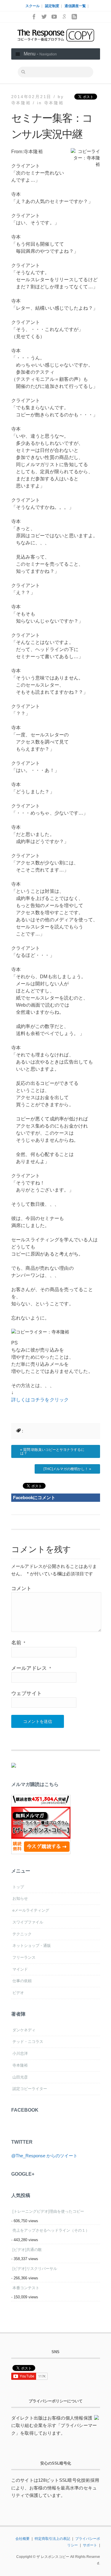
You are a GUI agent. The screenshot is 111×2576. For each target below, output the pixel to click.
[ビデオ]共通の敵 (27, 2250)
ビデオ (18, 1993)
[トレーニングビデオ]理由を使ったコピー (48, 2211)
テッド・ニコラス (28, 2042)
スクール (33, 6)
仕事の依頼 (22, 1981)
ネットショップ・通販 (32, 1946)
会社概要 (22, 2539)
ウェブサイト (27, 1693)
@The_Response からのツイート (44, 2156)
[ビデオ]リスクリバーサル (35, 2269)
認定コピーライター (30, 2089)
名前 (18, 1643)
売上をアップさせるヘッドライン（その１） (51, 2230)
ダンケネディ (24, 2030)
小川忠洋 (20, 2053)
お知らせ (20, 1898)
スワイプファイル (28, 1922)
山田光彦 (20, 2077)
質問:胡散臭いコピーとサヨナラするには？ (52, 1451)
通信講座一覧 (75, 6)
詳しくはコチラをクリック (40, 1400)
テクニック (22, 1934)
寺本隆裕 (54, 103)
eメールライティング (31, 1910)
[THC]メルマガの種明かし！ (66, 1469)
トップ (18, 1887)
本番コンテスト (26, 2288)
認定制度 (52, 6)
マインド (20, 1969)
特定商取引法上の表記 (52, 2539)
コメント (21, 1588)
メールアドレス (31, 1668)
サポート (90, 2545)
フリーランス (24, 1957)
